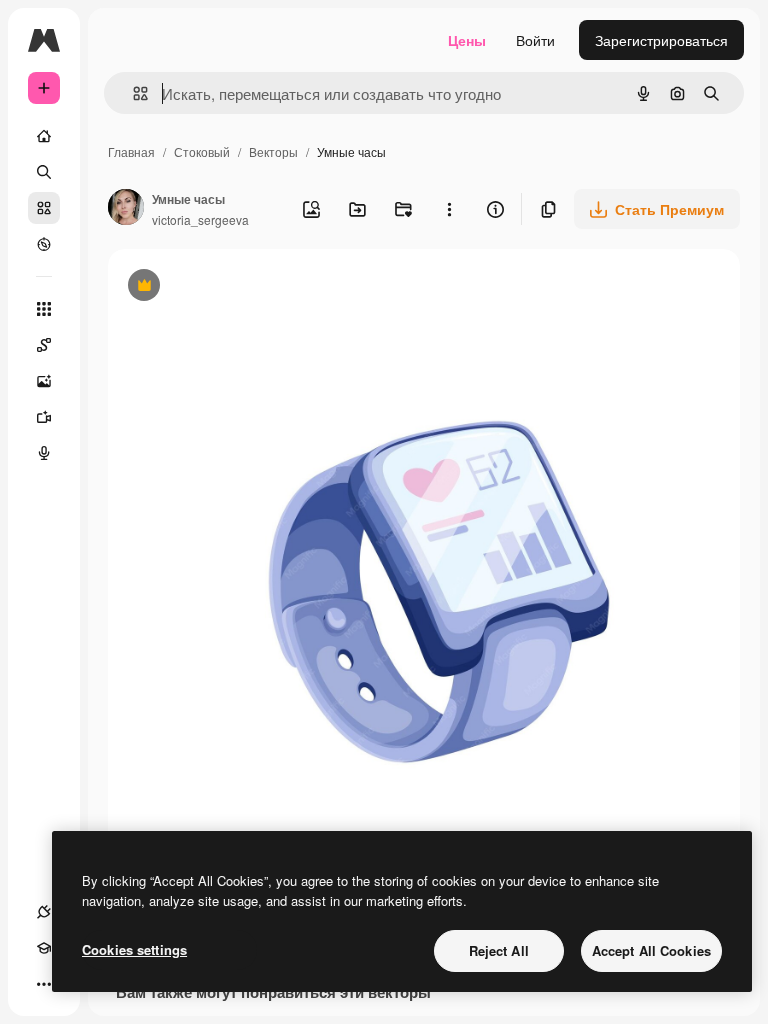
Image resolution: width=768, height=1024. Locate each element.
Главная (131, 151)
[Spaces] (44, 345)
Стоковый (202, 151)
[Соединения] (44, 912)
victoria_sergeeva (200, 219)
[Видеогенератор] (44, 417)
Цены (467, 40)
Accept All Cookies (651, 950)
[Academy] (44, 948)
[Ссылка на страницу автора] (126, 209)
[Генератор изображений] (44, 381)
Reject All (499, 950)
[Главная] (44, 136)
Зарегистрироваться (661, 40)
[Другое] (44, 984)
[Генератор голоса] (44, 453)
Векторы (273, 151)
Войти (535, 40)
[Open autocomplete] (132, 93)
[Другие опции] (449, 209)
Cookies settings (134, 949)
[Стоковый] (44, 208)
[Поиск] (44, 172)
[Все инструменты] (44, 309)
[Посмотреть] (44, 244)
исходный (242, 287)
